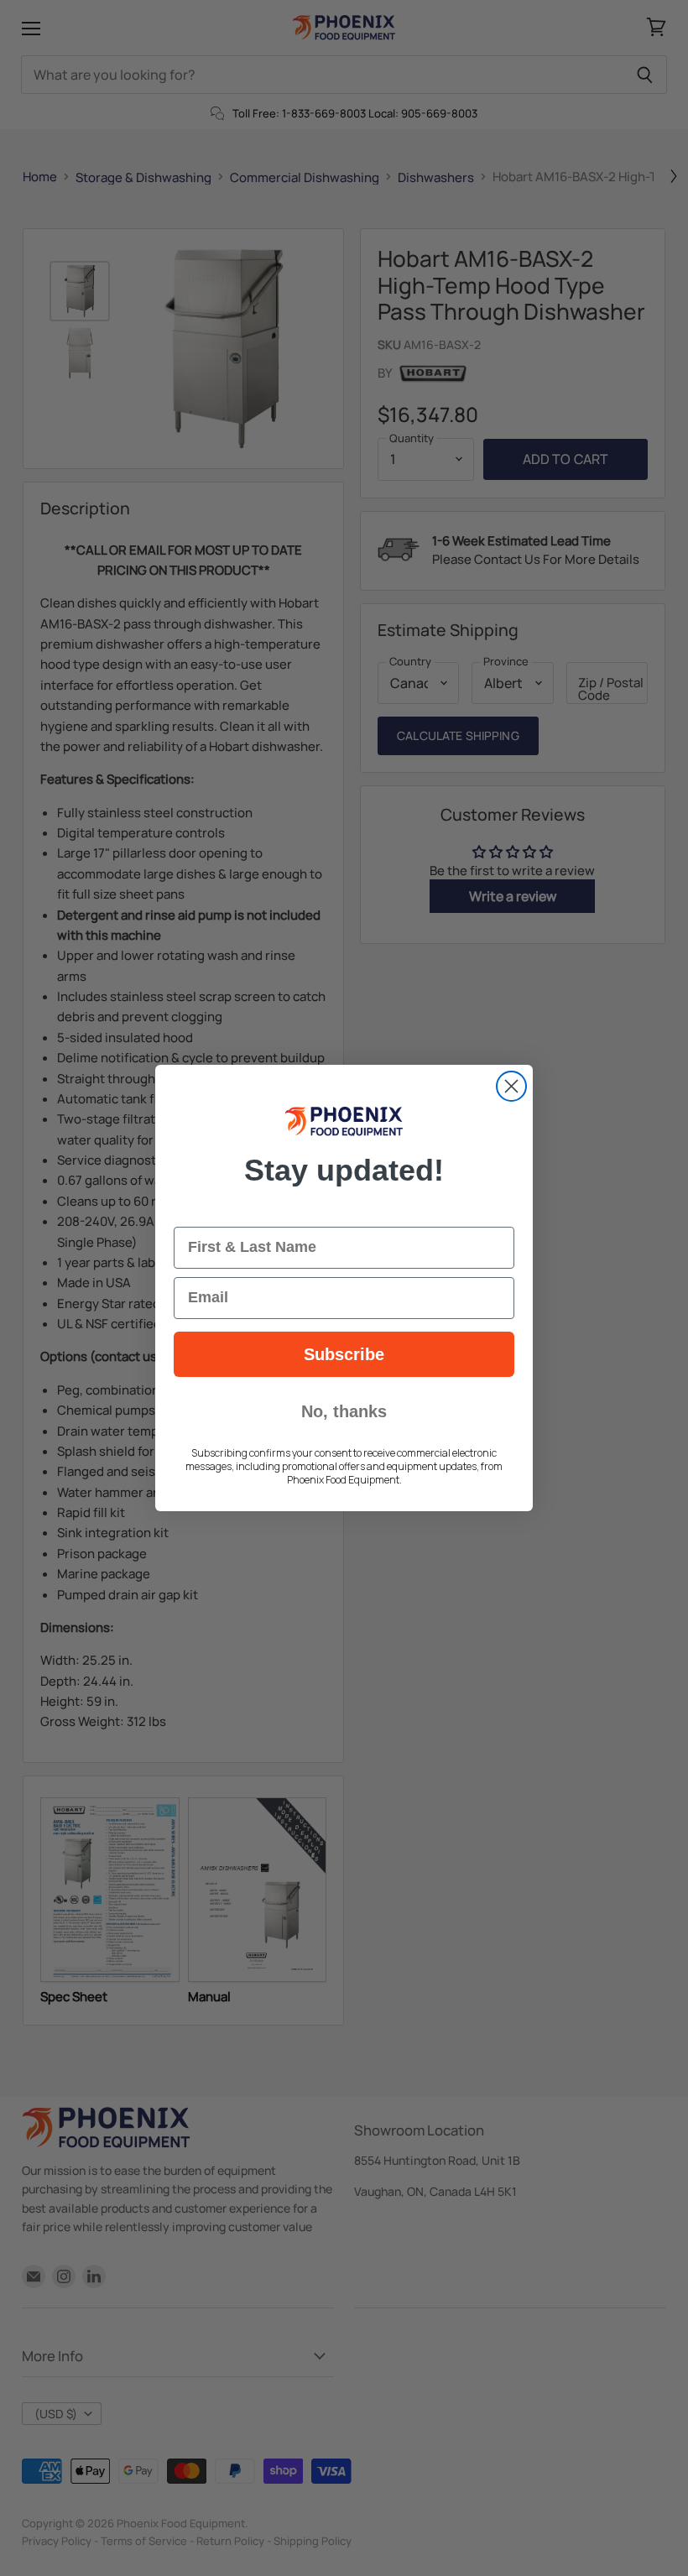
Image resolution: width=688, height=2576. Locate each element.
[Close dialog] (511, 1086)
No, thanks (344, 1411)
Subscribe (344, 1354)
